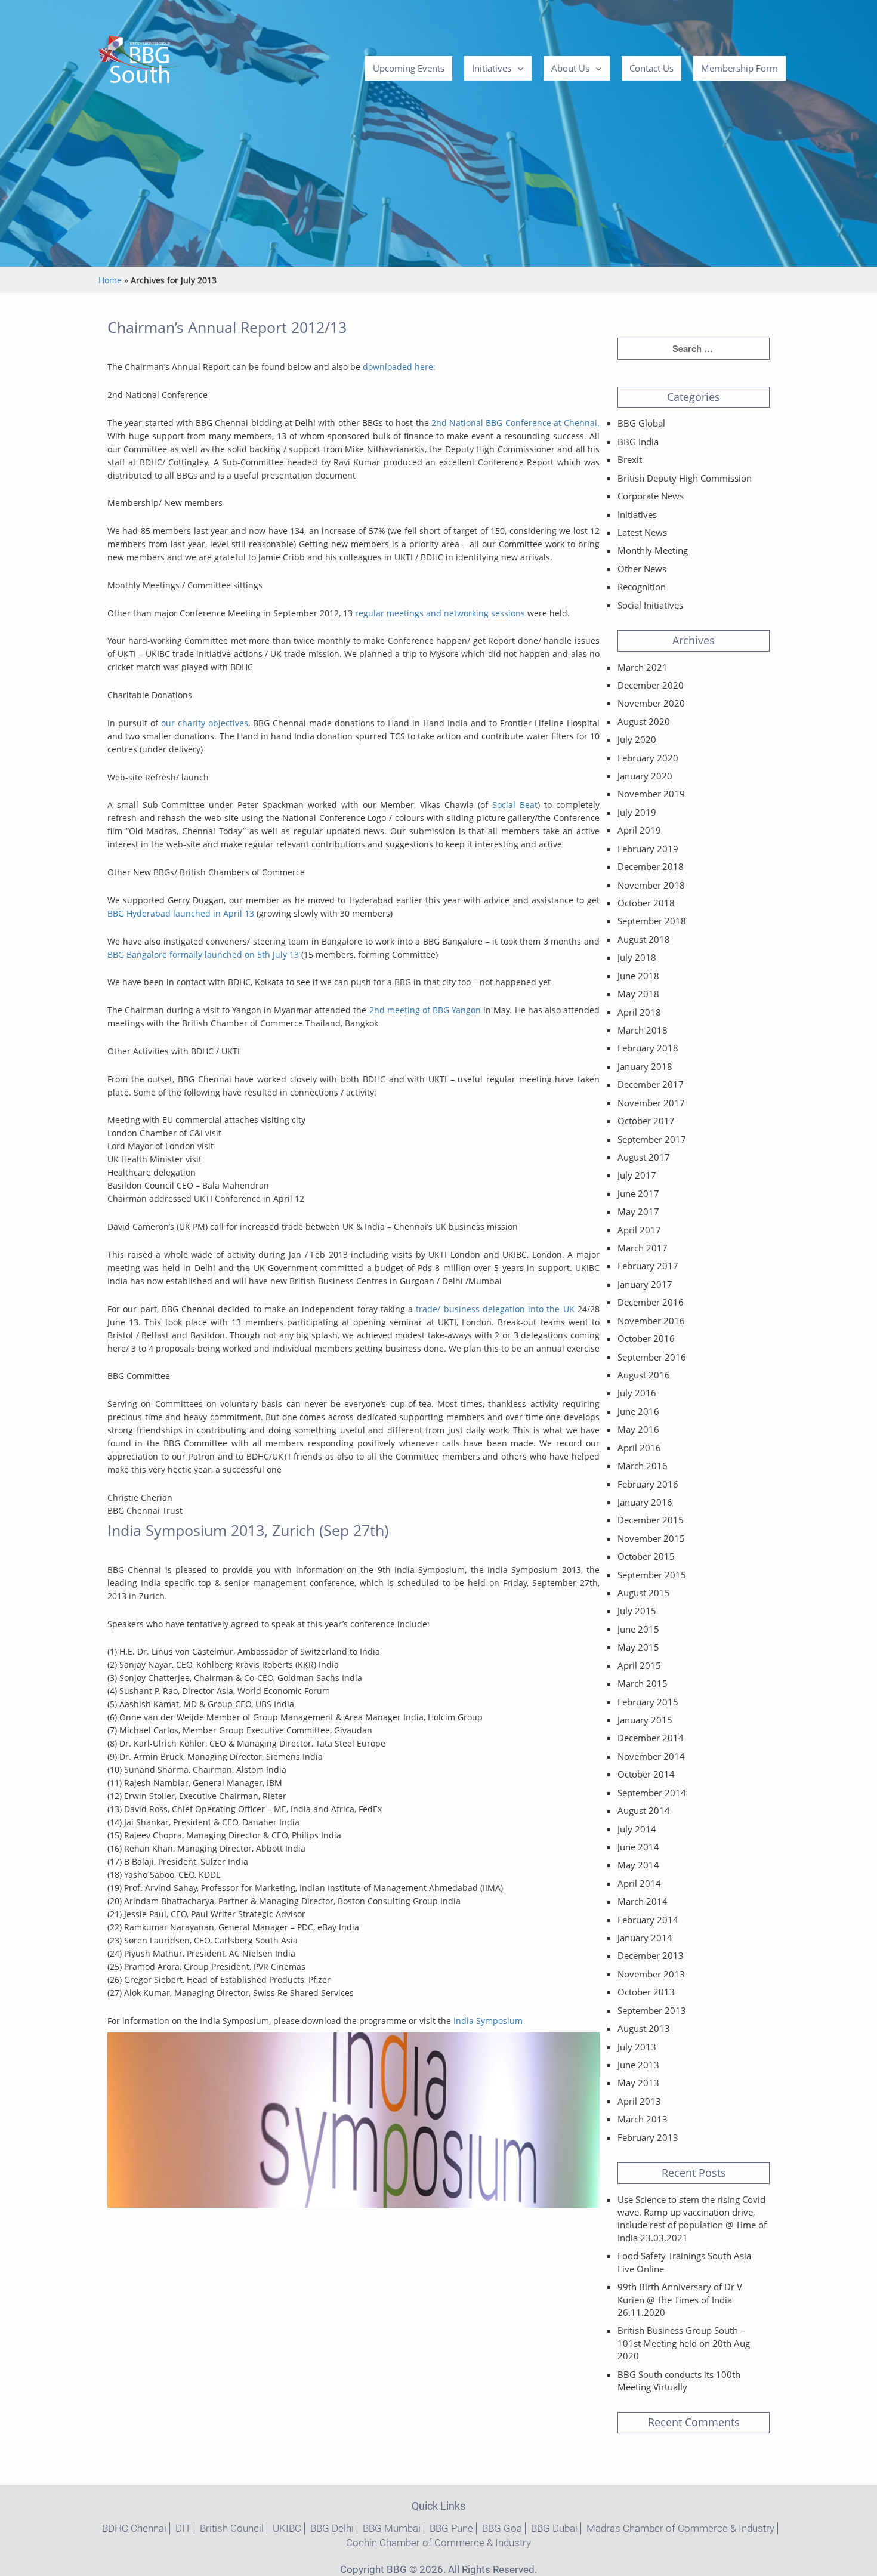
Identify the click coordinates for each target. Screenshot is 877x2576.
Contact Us (651, 68)
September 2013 (652, 2010)
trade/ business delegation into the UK (495, 1309)
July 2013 (637, 2047)
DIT (183, 2528)
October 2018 (646, 903)
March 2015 (643, 1683)
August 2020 (644, 721)
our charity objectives (205, 723)
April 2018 (639, 1012)
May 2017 (638, 1211)
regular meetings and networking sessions (439, 613)
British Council (232, 2528)
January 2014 (645, 1938)
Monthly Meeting (653, 550)
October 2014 (646, 1774)
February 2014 (648, 1920)
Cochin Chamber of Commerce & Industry (438, 2543)
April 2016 (639, 1448)
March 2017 (643, 1248)
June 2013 (638, 2065)
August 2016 (644, 1375)
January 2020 (645, 776)
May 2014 (638, 1865)
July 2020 (637, 739)
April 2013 (639, 2101)
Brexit (630, 459)
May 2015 (638, 1647)
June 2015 (638, 1629)
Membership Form (739, 68)
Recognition (642, 587)
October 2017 (646, 1121)
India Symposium (488, 2021)
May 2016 (638, 1429)
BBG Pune (451, 2528)
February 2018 (648, 1048)
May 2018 (638, 994)
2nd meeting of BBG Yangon (425, 1010)
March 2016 (643, 1466)
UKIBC (287, 2528)
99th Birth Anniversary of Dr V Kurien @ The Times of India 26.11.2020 (680, 2299)
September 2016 (652, 1357)
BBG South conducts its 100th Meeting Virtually (679, 2381)
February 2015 (648, 1702)
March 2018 (643, 1030)
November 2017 (651, 1103)
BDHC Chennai (134, 2528)
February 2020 (648, 758)
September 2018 (652, 921)
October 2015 (646, 1556)
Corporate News (651, 496)
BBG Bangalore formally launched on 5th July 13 (203, 954)
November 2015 (651, 1538)
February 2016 (648, 1484)
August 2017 (644, 1157)
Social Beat (515, 805)
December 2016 (651, 1302)
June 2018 (638, 976)
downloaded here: (399, 367)
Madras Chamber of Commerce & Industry (680, 2528)
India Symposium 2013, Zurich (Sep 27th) (248, 1530)
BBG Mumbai (392, 2528)
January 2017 (645, 1284)
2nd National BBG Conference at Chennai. (515, 423)
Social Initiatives (650, 605)
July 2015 (637, 1611)
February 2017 (648, 1266)
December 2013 (651, 1955)
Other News (642, 569)
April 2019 (639, 830)
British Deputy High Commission (685, 478)
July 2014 (637, 1829)
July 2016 (637, 1393)
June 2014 (638, 1847)
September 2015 (652, 1575)
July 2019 (637, 812)
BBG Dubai (554, 2528)
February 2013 (648, 2137)
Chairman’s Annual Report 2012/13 (227, 327)
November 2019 (651, 794)
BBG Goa (502, 2528)
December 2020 (651, 685)
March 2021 (643, 667)
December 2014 (651, 1738)
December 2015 (651, 1520)
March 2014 (643, 1901)
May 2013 (638, 2083)
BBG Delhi (332, 2528)
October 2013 (646, 1992)
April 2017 (639, 1230)
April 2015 (639, 1665)
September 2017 (652, 1139)
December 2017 (651, 1084)
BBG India (638, 442)
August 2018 (644, 939)
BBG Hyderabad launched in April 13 (181, 913)
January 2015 (645, 1720)
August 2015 (644, 1593)
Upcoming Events (409, 68)
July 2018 (637, 957)
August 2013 (644, 2028)
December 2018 (651, 866)
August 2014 (644, 1810)
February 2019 (648, 849)
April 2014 (639, 1883)
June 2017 (638, 1193)
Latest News (642, 532)
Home (110, 280)
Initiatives (492, 68)
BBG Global (641, 423)
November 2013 (651, 1974)
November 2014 (651, 1756)
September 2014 (652, 1793)
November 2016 (651, 1321)
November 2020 (651, 703)
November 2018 (651, 885)
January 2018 (645, 1066)
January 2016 (645, 1502)
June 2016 (638, 1411)
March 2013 (643, 2119)
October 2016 (646, 1338)
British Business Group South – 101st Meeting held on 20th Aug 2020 (684, 2343)
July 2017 (637, 1175)
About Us (570, 68)
